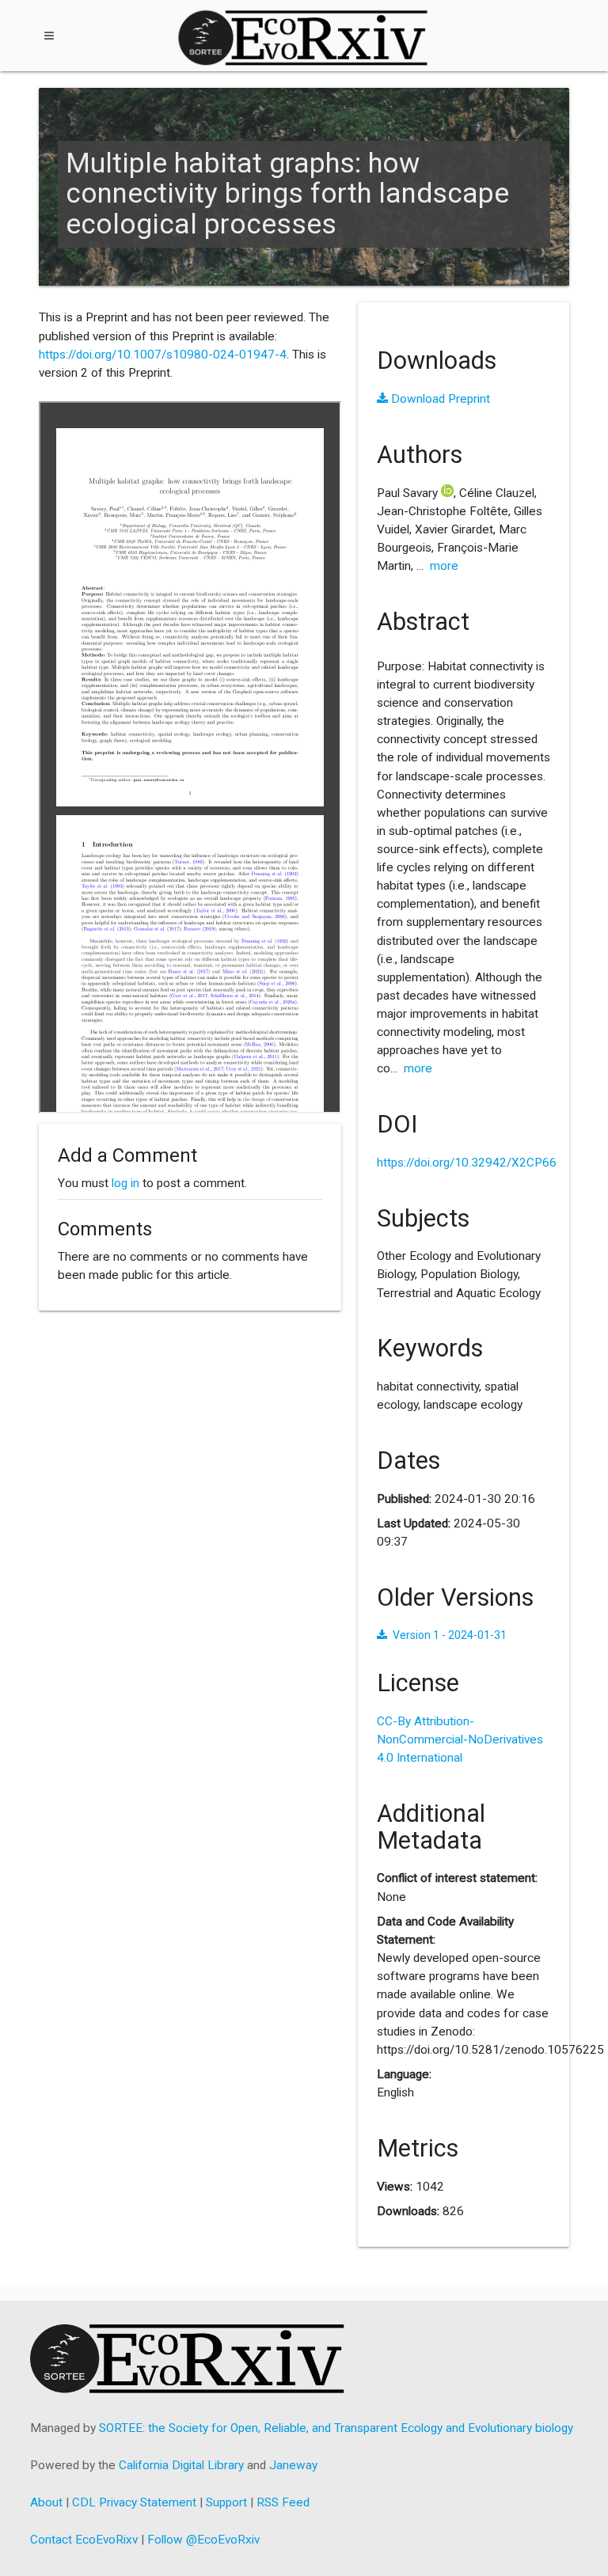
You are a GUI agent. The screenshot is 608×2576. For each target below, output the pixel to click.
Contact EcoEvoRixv (84, 2540)
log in (125, 1183)
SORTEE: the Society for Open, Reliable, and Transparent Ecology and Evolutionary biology (336, 2428)
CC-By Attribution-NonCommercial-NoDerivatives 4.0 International (460, 1739)
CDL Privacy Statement (134, 2502)
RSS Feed (283, 2502)
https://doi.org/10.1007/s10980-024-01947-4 (163, 355)
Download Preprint (439, 399)
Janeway (293, 2465)
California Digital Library (181, 2465)
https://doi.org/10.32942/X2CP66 (467, 1163)
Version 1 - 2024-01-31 (449, 1635)
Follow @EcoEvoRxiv (203, 2540)
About (46, 2502)
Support (226, 2502)
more (444, 566)
